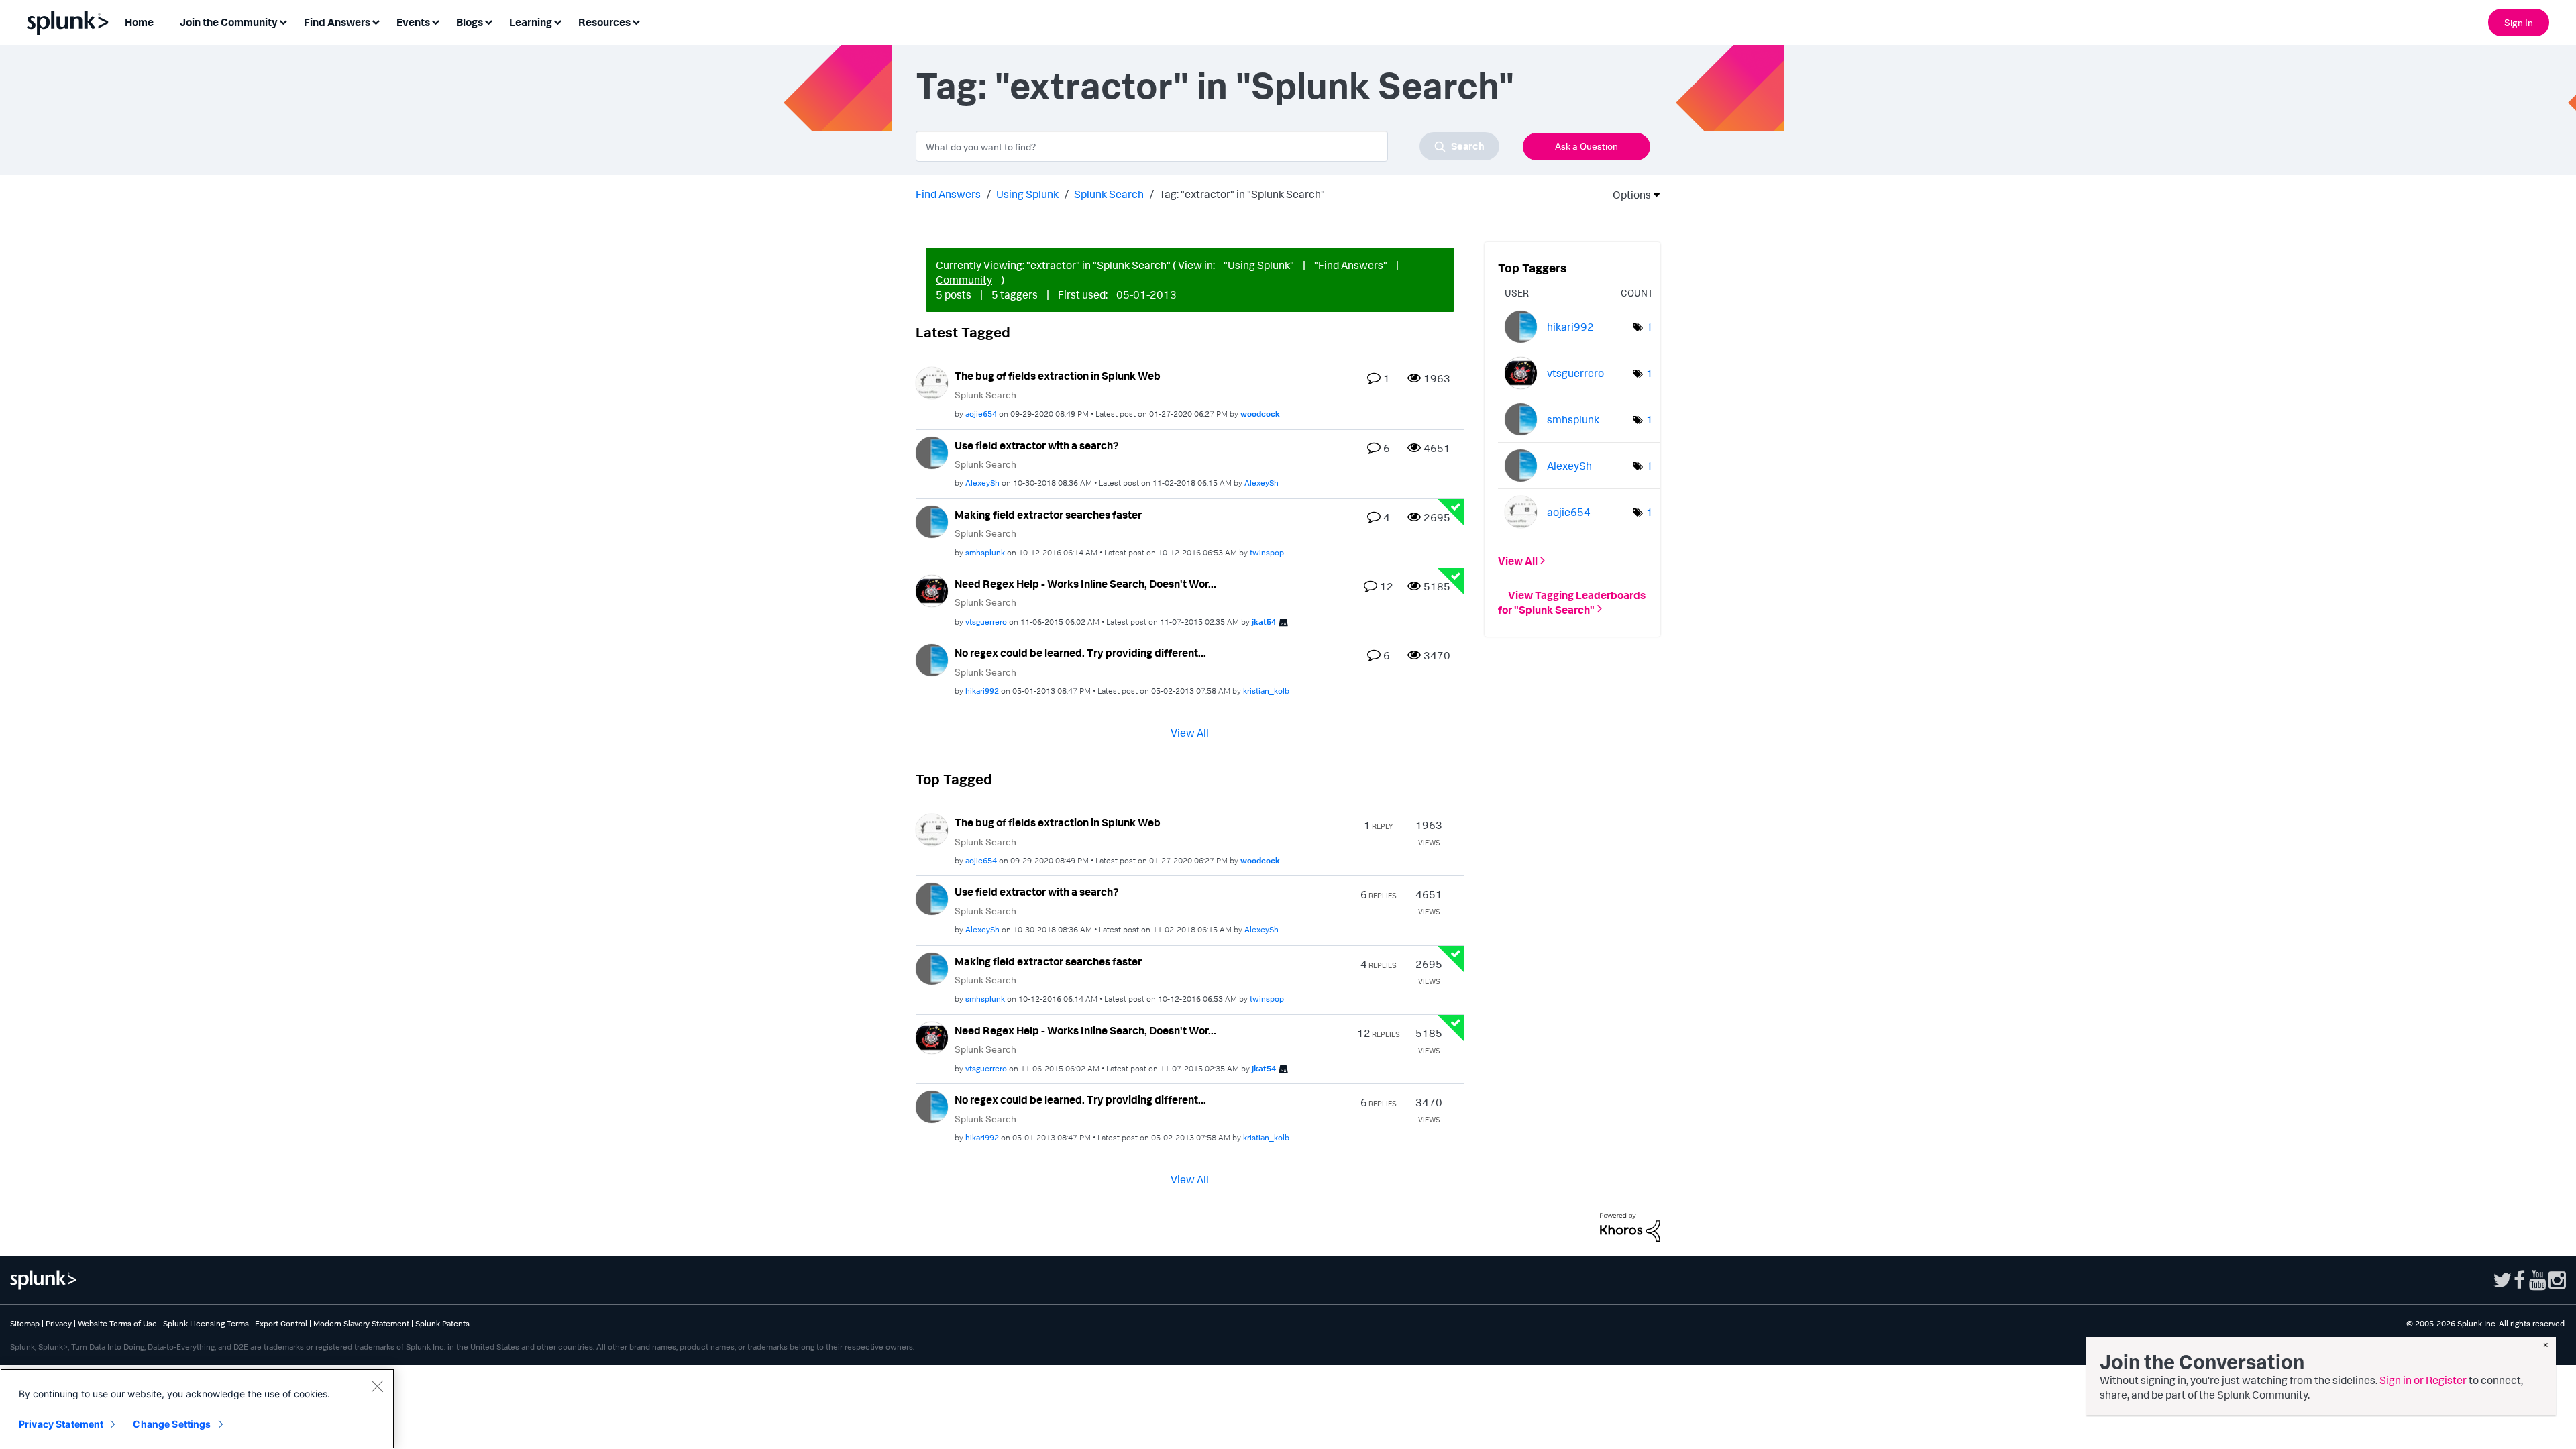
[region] (197, 1409)
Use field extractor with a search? (1037, 445)
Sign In (2519, 22)
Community (964, 280)
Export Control (281, 1323)
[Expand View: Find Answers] (376, 21)
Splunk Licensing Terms (206, 1323)
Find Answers (948, 194)
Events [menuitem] (413, 22)
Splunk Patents (442, 1323)
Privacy (59, 1323)
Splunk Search (1109, 194)
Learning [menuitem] (531, 22)
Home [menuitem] (139, 22)
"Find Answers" (1351, 265)
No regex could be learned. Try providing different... (1080, 653)
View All (1190, 733)
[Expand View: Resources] (636, 21)
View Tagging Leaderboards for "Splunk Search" (1572, 602)
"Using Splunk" (1259, 265)
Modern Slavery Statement (361, 1323)
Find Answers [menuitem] (337, 22)
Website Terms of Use (117, 1323)
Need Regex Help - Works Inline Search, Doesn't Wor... (1085, 584)
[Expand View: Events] (435, 21)
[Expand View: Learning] (557, 21)
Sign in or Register (2423, 1380)
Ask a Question (1587, 146)
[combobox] (1207, 146)
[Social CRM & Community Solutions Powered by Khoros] (1630, 1226)
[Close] (377, 1386)
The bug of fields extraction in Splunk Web (1058, 376)
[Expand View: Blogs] (488, 21)
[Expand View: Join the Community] (283, 21)
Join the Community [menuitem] (229, 22)
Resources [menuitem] (604, 22)
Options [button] (1627, 195)
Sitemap (25, 1323)
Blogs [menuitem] (470, 22)
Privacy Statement (61, 1424)
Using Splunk (1027, 194)
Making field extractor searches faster (1048, 515)
